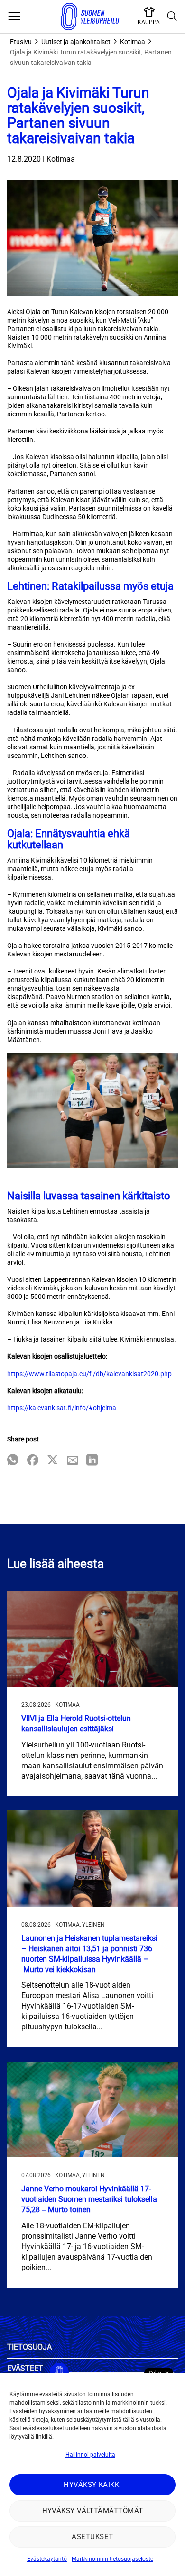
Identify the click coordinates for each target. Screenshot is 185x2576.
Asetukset (92, 2537)
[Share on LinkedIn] (92, 1461)
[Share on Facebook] (33, 1461)
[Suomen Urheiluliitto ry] (90, 17)
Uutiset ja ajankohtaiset (76, 42)
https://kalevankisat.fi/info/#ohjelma (62, 1408)
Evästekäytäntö (47, 2559)
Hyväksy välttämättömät (93, 2511)
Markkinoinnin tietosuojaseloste (112, 2559)
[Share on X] (53, 1461)
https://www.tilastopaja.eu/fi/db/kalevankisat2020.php (89, 1374)
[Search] (172, 17)
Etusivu (21, 42)
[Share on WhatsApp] (13, 1461)
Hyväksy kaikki (92, 2485)
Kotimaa (133, 42)
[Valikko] (14, 17)
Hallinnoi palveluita (90, 2455)
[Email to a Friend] (73, 1461)
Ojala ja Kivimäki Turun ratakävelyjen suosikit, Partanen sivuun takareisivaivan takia (91, 57)
